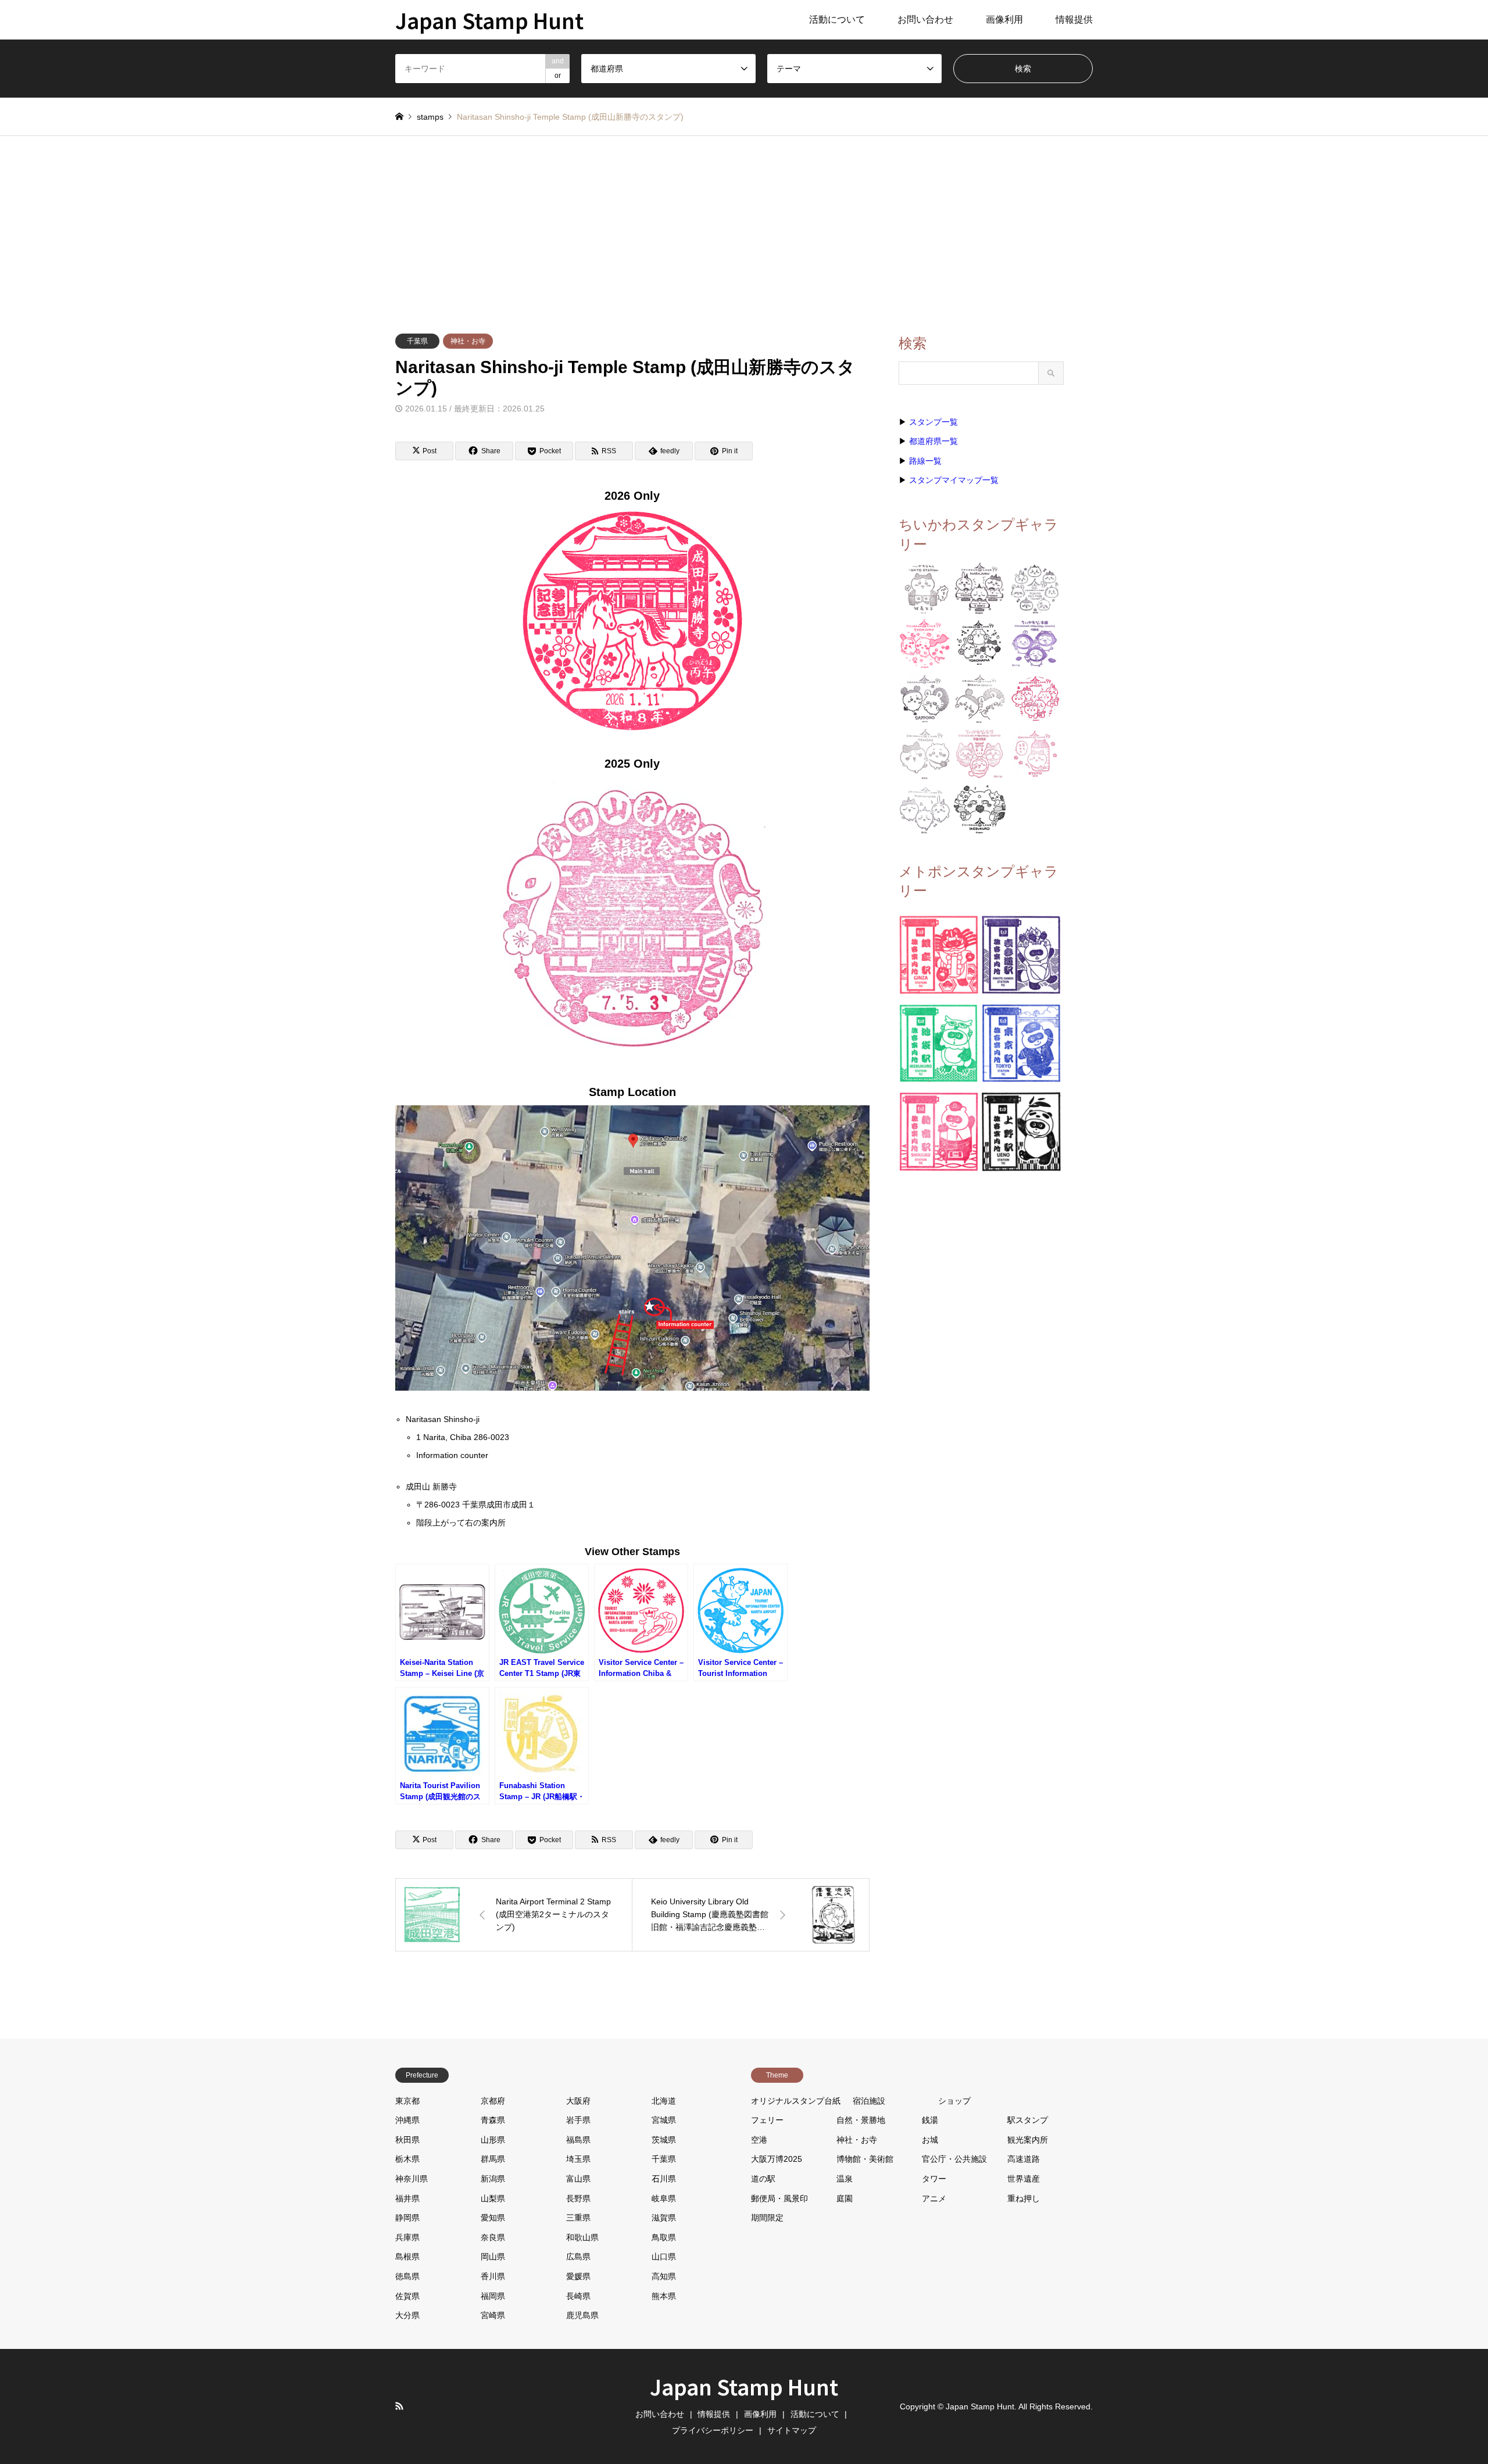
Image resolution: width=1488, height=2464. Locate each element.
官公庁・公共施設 (954, 2159)
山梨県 (493, 2198)
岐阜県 (664, 2198)
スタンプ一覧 (933, 422)
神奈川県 (412, 2179)
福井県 (407, 2198)
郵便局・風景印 (779, 2198)
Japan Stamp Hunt (744, 2386)
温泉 (845, 2179)
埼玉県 (578, 2159)
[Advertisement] (744, 223)
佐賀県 (407, 2296)
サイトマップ (792, 2430)
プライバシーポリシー (713, 2430)
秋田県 (407, 2140)
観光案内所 (1028, 2140)
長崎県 (578, 2296)
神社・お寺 (468, 341)
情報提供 (1074, 19)
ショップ (954, 2101)
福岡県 (493, 2296)
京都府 (493, 2101)
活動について (837, 19)
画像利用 (1004, 19)
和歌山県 (582, 2237)
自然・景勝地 (861, 2120)
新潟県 (493, 2179)
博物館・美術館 (865, 2159)
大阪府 (578, 2101)
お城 (930, 2140)
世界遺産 (1024, 2179)
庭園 (845, 2198)
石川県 (664, 2179)
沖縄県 (407, 2120)
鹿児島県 (582, 2315)
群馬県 (493, 2159)
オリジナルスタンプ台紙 (796, 2101)
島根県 (407, 2257)
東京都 (407, 2101)
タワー (934, 2179)
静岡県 (407, 2218)
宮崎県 (493, 2315)
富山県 (578, 2179)
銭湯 (930, 2120)
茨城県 (664, 2140)
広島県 (578, 2257)
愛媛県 (578, 2276)
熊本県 (664, 2296)
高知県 (664, 2276)
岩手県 (578, 2120)
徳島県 (407, 2276)
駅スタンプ (1028, 2120)
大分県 (407, 2315)
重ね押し (1024, 2198)
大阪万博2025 (777, 2159)
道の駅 (763, 2179)
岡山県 (493, 2257)
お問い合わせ (925, 19)
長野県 (578, 2198)
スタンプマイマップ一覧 (954, 480)
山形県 (493, 2140)
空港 (759, 2140)
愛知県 (493, 2218)
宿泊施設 (869, 2101)
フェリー (767, 2120)
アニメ (934, 2198)
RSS (399, 2406)
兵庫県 (407, 2237)
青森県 (493, 2120)
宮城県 (664, 2120)
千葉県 (417, 341)
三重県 (578, 2218)
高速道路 (1024, 2159)
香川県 (493, 2276)
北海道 (664, 2101)
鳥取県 (664, 2237)
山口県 (664, 2257)
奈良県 (493, 2237)
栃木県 (407, 2159)
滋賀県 (664, 2218)
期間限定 (767, 2218)
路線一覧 (925, 461)
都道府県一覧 (933, 441)
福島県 (578, 2140)
